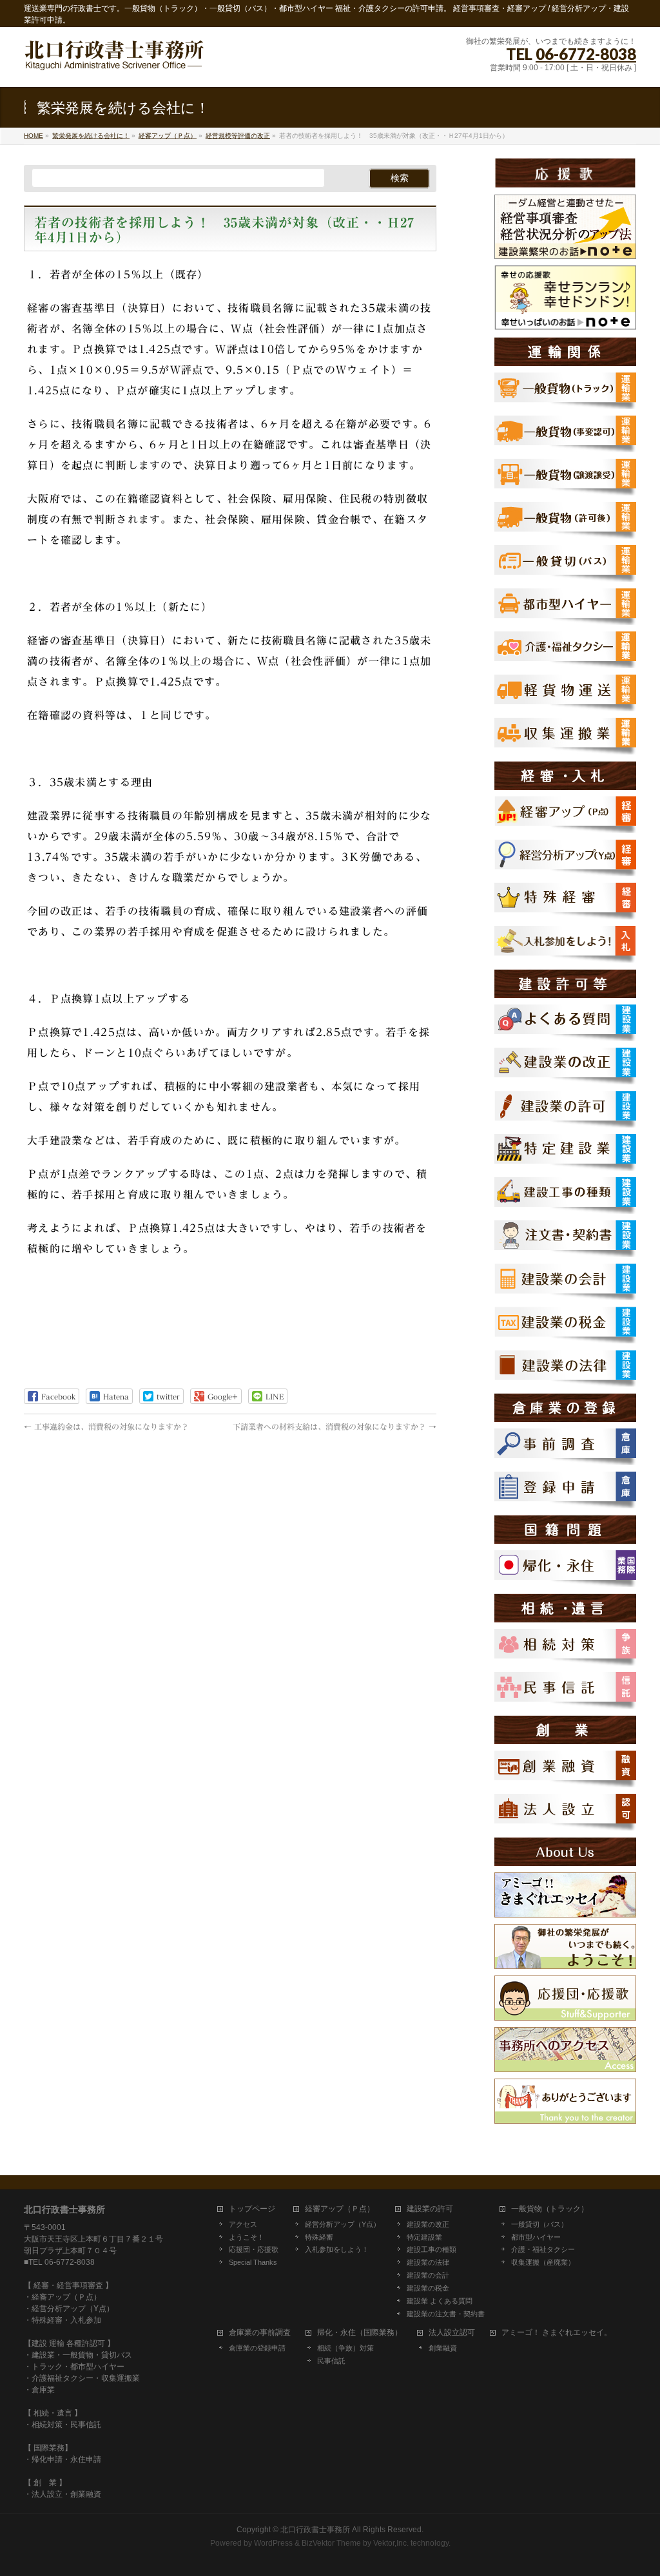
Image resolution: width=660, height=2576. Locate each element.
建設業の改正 (428, 2224)
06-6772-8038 (586, 54)
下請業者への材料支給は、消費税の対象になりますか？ (335, 1427)
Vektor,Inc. (391, 2543)
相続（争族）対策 (345, 2348)
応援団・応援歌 (254, 2249)
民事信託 (331, 2361)
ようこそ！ (247, 2237)
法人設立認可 (452, 2333)
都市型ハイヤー (536, 2237)
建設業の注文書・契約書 (446, 2314)
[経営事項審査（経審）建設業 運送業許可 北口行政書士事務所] (114, 63)
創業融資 (443, 2348)
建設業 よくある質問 (440, 2301)
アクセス (243, 2224)
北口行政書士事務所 (315, 2530)
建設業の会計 (428, 2275)
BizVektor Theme (331, 2543)
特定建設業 (424, 2237)
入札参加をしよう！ (337, 2249)
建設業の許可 (430, 2209)
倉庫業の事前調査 (260, 2333)
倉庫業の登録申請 (257, 2348)
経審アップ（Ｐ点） (340, 2209)
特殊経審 (319, 2237)
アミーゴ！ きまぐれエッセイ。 (557, 2333)
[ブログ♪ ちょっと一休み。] (565, 1910)
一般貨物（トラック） (550, 2209)
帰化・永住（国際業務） (360, 2333)
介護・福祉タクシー (543, 2249)
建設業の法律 (428, 2262)
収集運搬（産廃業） (543, 2262)
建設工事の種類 (432, 2249)
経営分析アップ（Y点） (343, 2224)
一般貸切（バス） (539, 2224)
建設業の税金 (428, 2288)
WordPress (273, 2543)
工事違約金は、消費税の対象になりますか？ (106, 1427)
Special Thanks (253, 2262)
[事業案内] (565, 1962)
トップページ (252, 2209)
